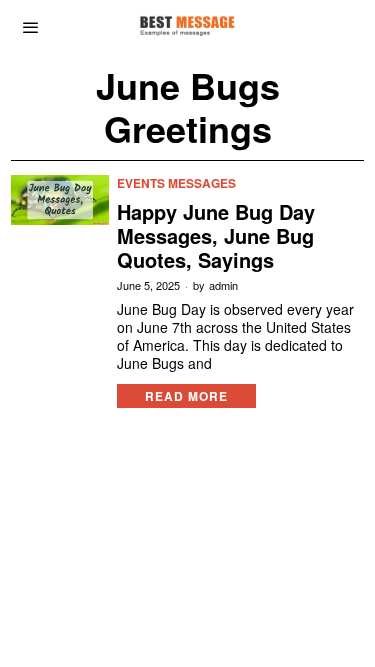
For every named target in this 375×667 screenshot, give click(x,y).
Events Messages (176, 183)
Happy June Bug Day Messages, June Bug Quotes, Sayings (216, 236)
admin (223, 285)
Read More (186, 396)
